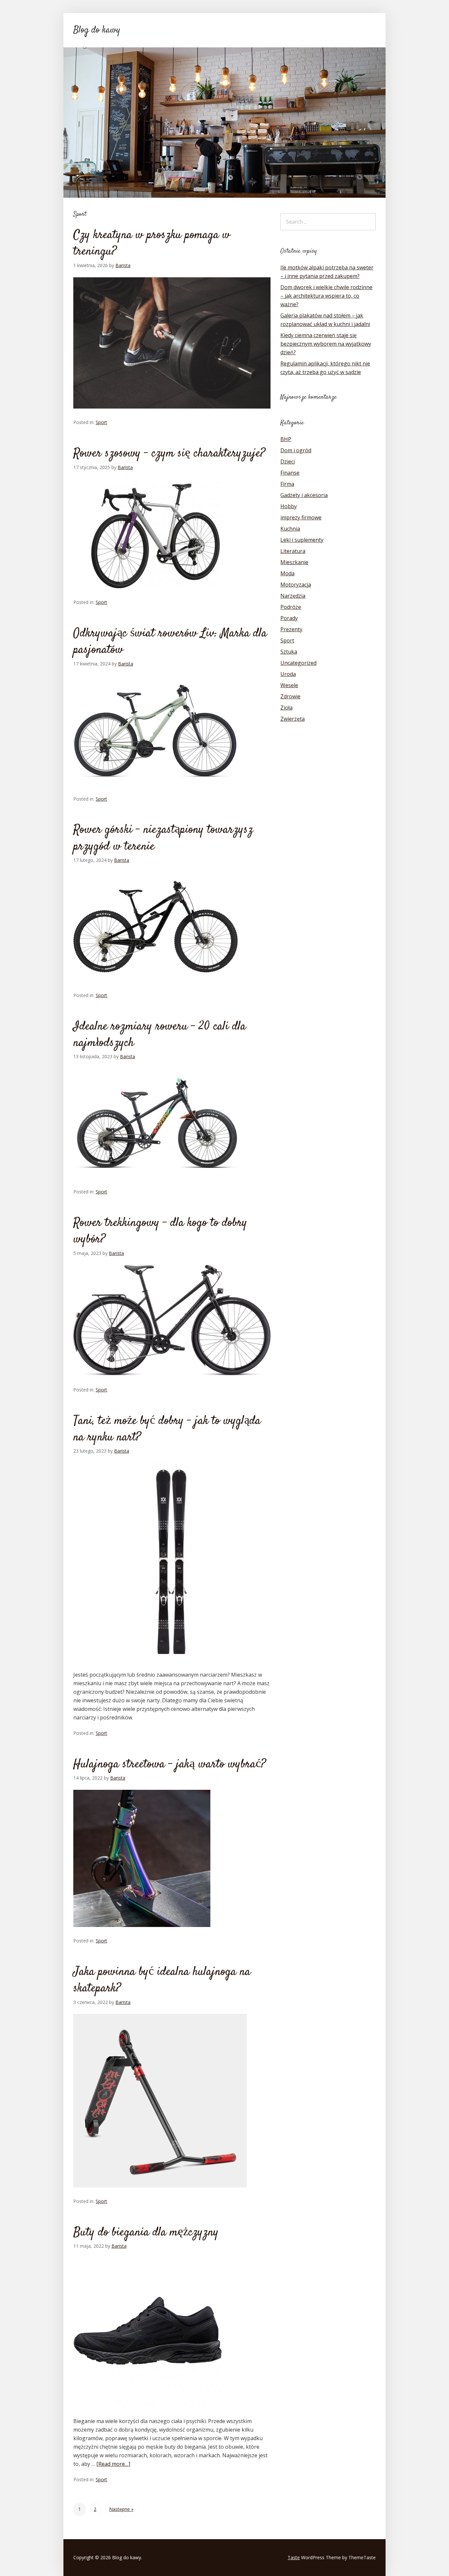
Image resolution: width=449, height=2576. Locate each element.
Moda (287, 573)
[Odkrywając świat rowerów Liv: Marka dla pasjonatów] (155, 791)
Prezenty (291, 629)
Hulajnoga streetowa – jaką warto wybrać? (170, 1764)
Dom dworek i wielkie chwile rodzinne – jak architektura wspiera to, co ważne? (326, 296)
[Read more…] (113, 2464)
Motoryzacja (296, 585)
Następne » (121, 2509)
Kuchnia (290, 529)
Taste (294, 2557)
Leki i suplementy (302, 540)
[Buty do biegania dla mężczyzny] (148, 2413)
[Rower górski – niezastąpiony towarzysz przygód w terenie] (155, 988)
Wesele (289, 685)
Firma (287, 484)
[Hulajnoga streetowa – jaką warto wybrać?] (142, 1933)
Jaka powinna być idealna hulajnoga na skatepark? (162, 1980)
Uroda (288, 674)
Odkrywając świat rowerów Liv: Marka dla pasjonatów (170, 642)
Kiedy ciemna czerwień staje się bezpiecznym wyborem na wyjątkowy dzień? (326, 344)
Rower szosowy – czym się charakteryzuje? (169, 454)
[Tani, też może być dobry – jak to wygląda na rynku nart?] (172, 1666)
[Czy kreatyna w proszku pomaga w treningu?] (172, 414)
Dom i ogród (296, 450)
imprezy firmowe (301, 517)
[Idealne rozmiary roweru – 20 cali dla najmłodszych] (155, 1184)
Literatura (293, 551)
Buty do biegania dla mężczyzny (146, 2233)
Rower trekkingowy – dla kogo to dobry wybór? (160, 1231)
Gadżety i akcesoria (304, 495)
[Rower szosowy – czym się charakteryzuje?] (155, 594)
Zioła (286, 708)
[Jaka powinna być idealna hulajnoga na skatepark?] (160, 2193)
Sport (101, 422)
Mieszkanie (294, 562)
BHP (286, 439)
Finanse (290, 473)
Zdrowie (290, 696)
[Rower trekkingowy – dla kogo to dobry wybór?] (172, 1382)
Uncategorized (298, 663)
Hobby (289, 506)
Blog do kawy (97, 30)
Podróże (291, 607)
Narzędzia (293, 596)
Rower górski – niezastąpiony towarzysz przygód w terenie (163, 838)
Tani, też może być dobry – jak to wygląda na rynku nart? (167, 1429)
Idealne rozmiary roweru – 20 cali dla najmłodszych (160, 1035)
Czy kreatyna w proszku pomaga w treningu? (152, 243)
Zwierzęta (293, 719)
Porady (289, 618)
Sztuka (289, 652)
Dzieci (288, 462)
